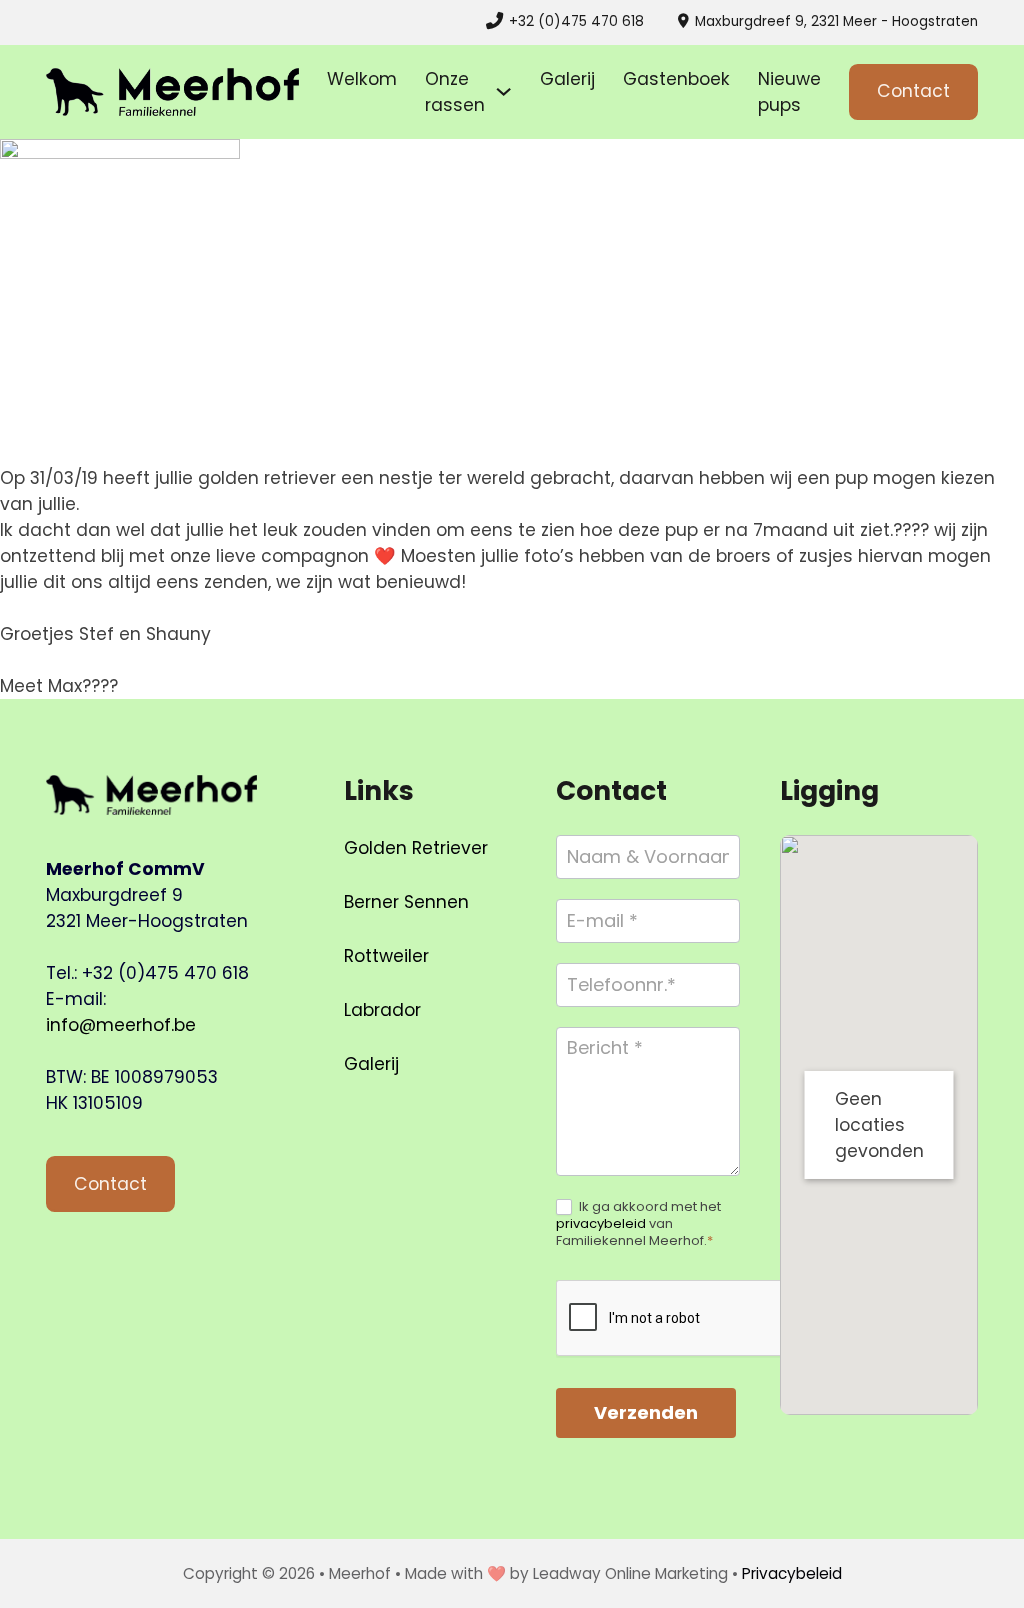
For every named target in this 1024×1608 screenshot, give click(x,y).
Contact (913, 91)
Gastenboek (676, 79)
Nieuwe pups (789, 92)
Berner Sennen (406, 902)
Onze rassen (455, 92)
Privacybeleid (792, 1573)
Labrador (382, 1010)
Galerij (567, 79)
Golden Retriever (416, 848)
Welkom (362, 79)
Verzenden (646, 1412)
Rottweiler (386, 956)
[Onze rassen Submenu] (503, 91)
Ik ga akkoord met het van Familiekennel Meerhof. (638, 1224)
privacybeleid (601, 1223)
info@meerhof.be (121, 1025)
